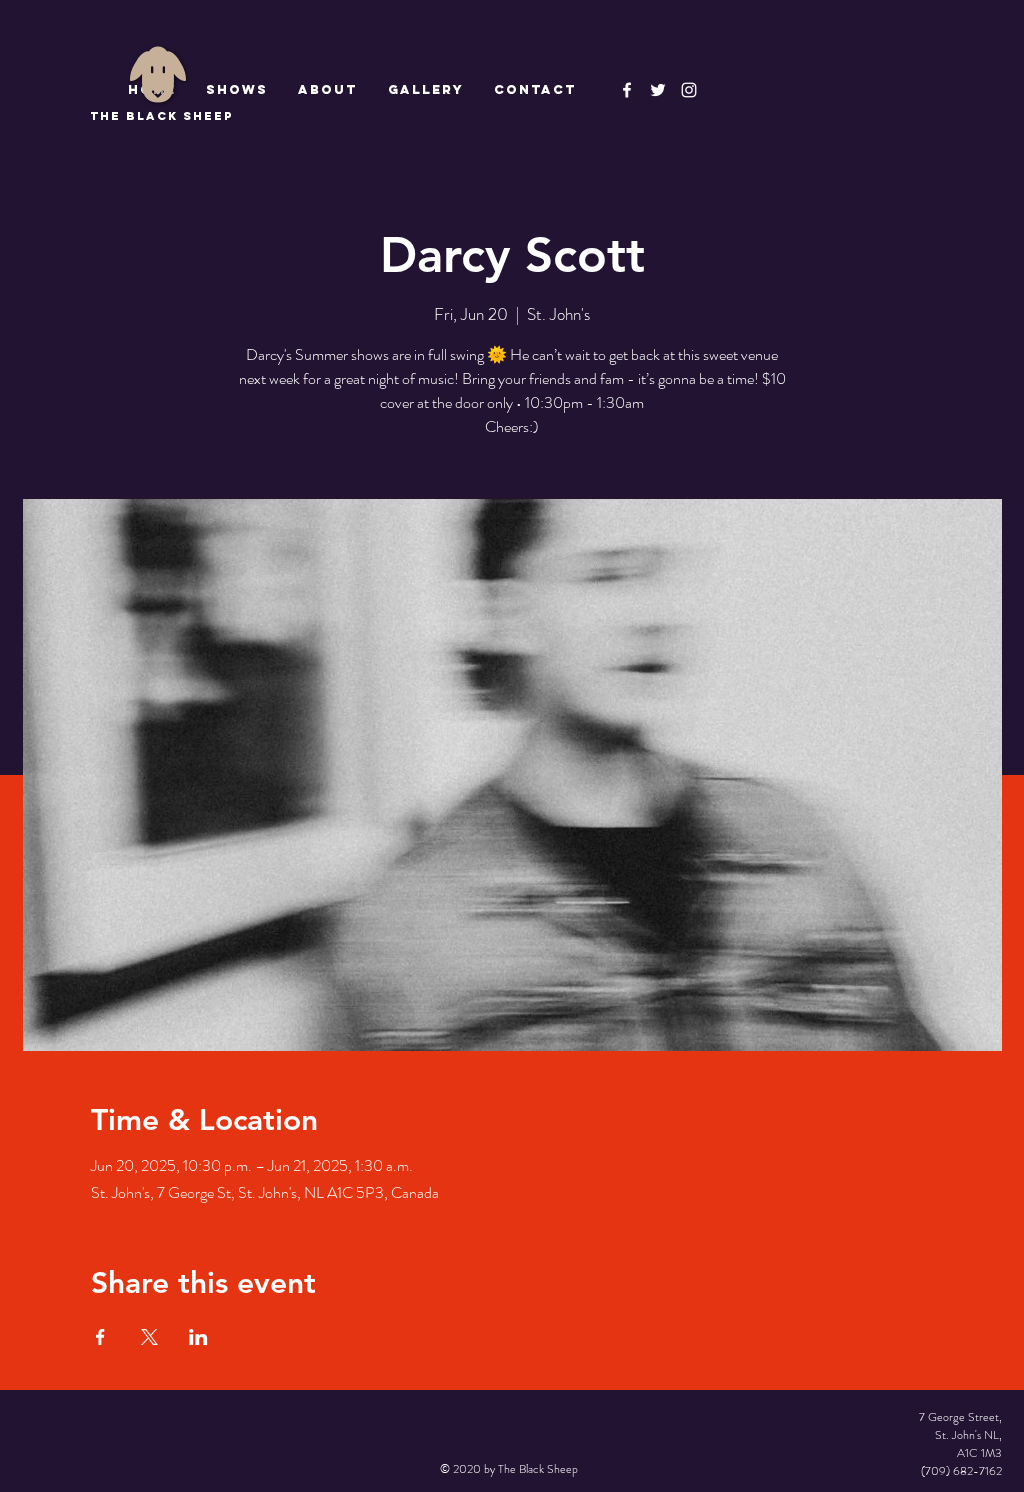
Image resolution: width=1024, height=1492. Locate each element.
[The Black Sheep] (658, 90)
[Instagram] (689, 90)
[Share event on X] (149, 1337)
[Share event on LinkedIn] (198, 1337)
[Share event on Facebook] (100, 1337)
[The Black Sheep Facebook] (627, 90)
